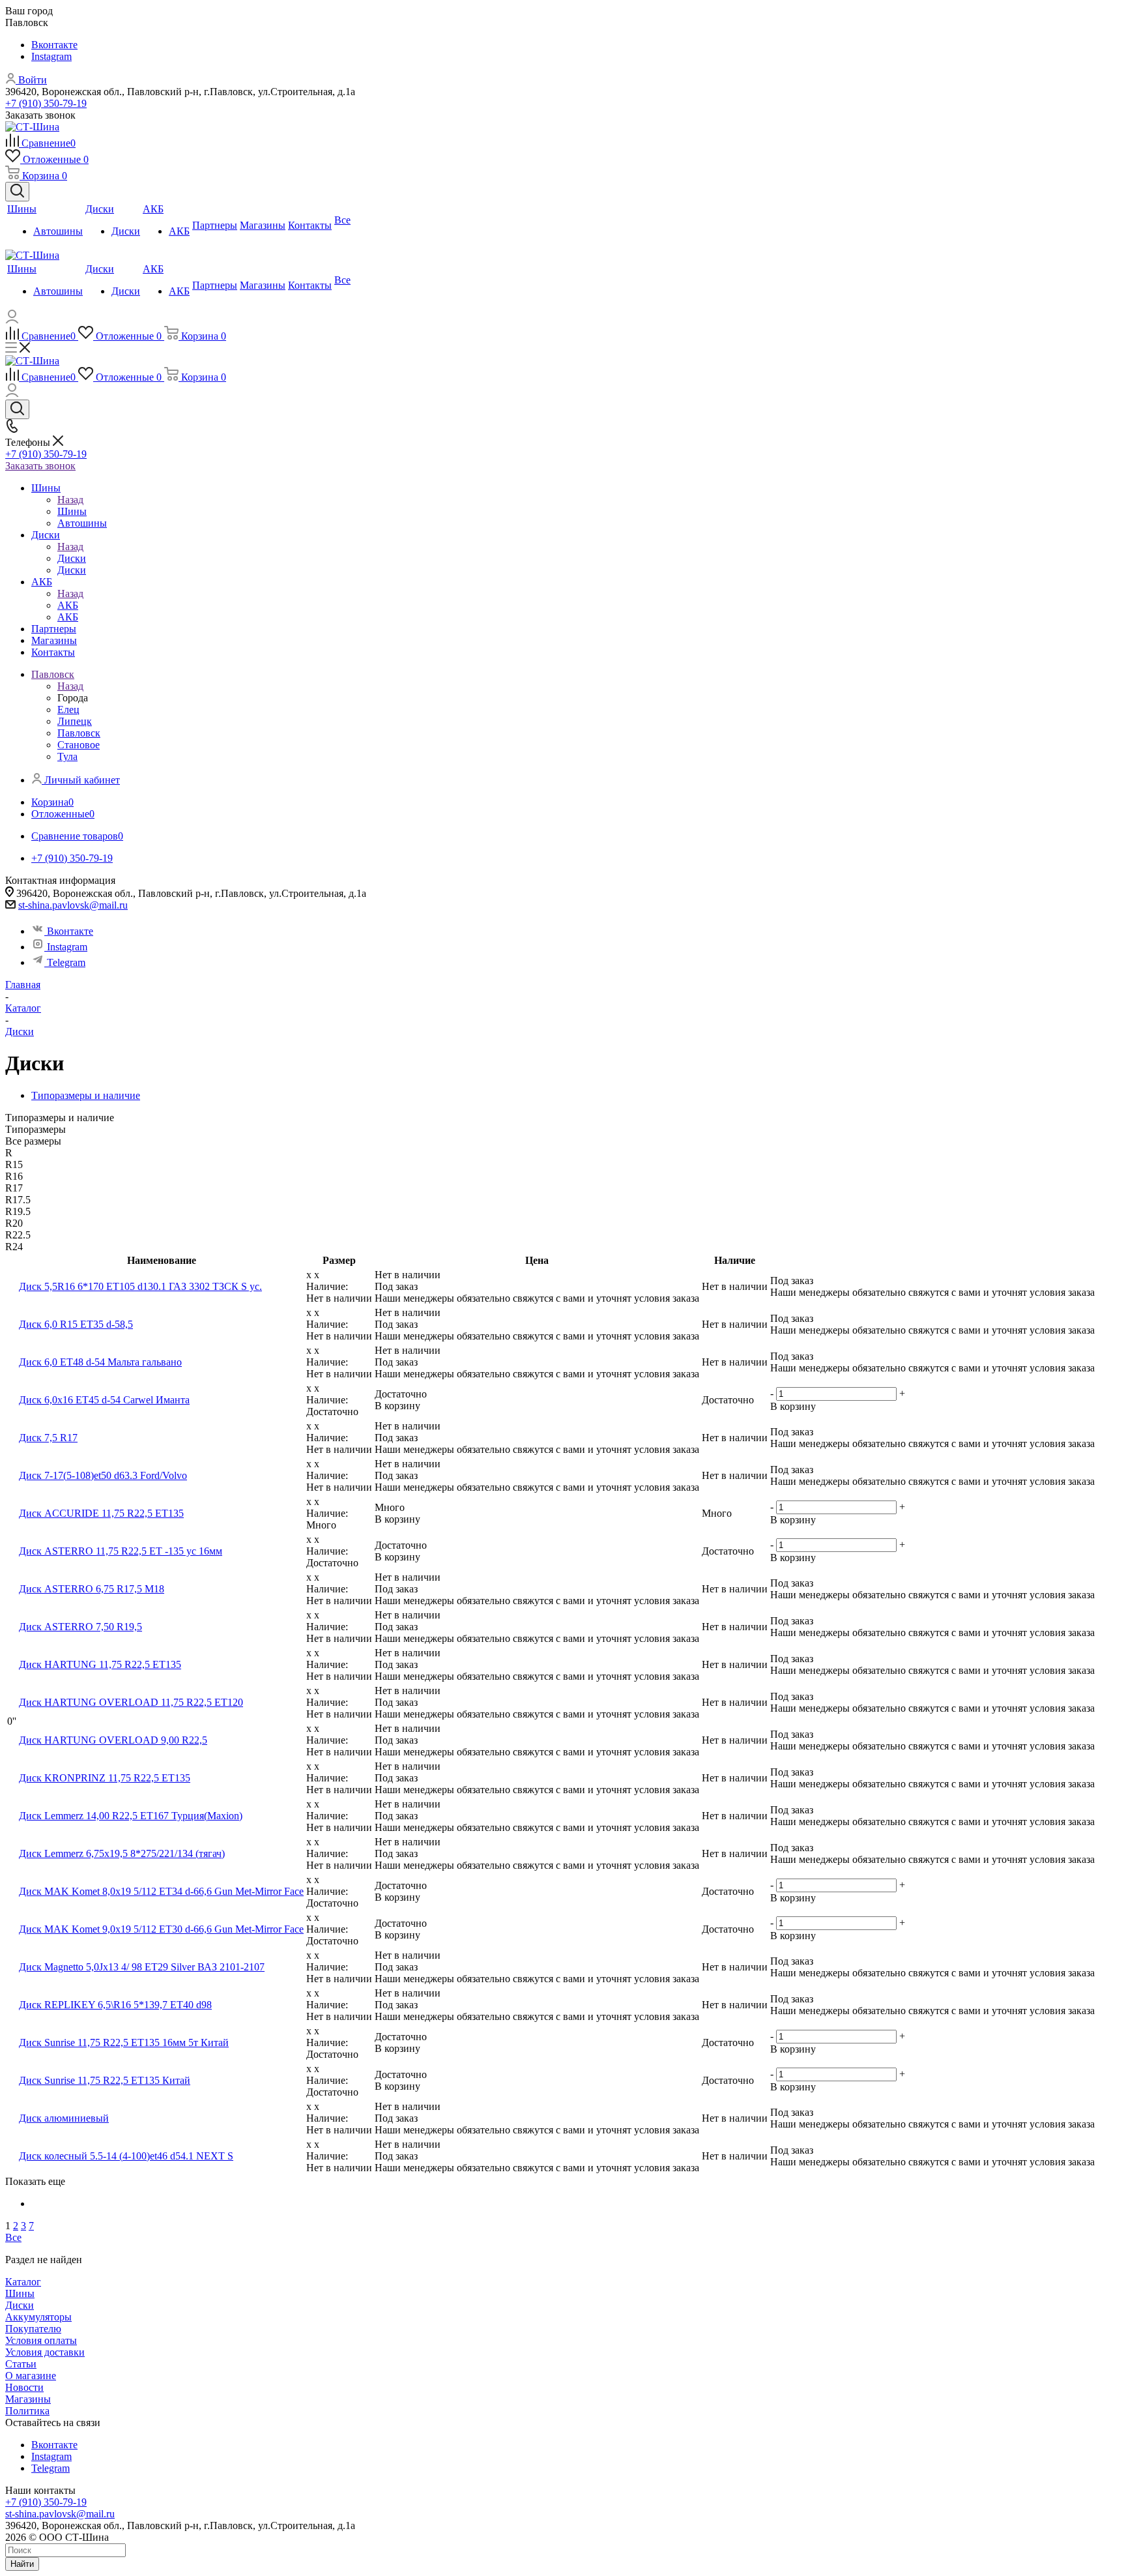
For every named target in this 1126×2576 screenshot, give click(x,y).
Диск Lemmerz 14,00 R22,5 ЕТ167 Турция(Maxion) (131, 1816)
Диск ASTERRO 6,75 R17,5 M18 (92, 1589)
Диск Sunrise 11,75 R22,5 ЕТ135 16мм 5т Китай (124, 2042)
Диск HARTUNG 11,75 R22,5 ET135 (100, 1664)
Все (13, 2237)
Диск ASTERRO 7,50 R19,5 (80, 1627)
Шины (72, 511)
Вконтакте (54, 45)
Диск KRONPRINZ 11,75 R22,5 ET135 (105, 1778)
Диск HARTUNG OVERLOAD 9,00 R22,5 (113, 1740)
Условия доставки (45, 2352)
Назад (70, 500)
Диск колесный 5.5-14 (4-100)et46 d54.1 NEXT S (126, 2156)
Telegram (66, 962)
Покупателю (33, 2329)
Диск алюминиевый (64, 2118)
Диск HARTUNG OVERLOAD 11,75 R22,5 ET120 (131, 1702)
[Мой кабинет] (12, 320)
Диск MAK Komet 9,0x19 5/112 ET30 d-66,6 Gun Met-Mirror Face (161, 1929)
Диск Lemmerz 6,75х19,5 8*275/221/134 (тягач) (122, 1853)
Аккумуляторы (38, 2317)
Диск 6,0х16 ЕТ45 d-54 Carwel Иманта (104, 1400)
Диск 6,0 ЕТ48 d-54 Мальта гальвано (100, 1362)
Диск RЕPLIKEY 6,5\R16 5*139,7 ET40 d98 (115, 2005)
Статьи (21, 2364)
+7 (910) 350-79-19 (46, 103)
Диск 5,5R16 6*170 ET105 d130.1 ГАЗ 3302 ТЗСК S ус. (140, 1286)
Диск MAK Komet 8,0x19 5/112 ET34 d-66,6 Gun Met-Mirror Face (161, 1891)
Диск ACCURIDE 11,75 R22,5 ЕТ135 (101, 1513)
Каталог (23, 2282)
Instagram (51, 56)
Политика (27, 2411)
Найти (22, 2564)
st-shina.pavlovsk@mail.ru (73, 905)
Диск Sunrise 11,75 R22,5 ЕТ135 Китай (105, 2080)
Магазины (28, 2399)
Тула (67, 756)
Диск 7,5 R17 (48, 1438)
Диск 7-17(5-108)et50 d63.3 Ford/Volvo (103, 1475)
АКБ (68, 605)
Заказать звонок (40, 466)
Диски (72, 558)
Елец (68, 710)
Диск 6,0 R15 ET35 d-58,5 (76, 1324)
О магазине (31, 2376)
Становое (79, 745)
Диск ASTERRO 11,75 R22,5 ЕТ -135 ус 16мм (121, 1551)
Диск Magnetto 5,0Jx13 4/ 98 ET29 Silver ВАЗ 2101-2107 (142, 1967)
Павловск (79, 733)
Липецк (75, 721)
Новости (24, 2387)
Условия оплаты (41, 2340)
